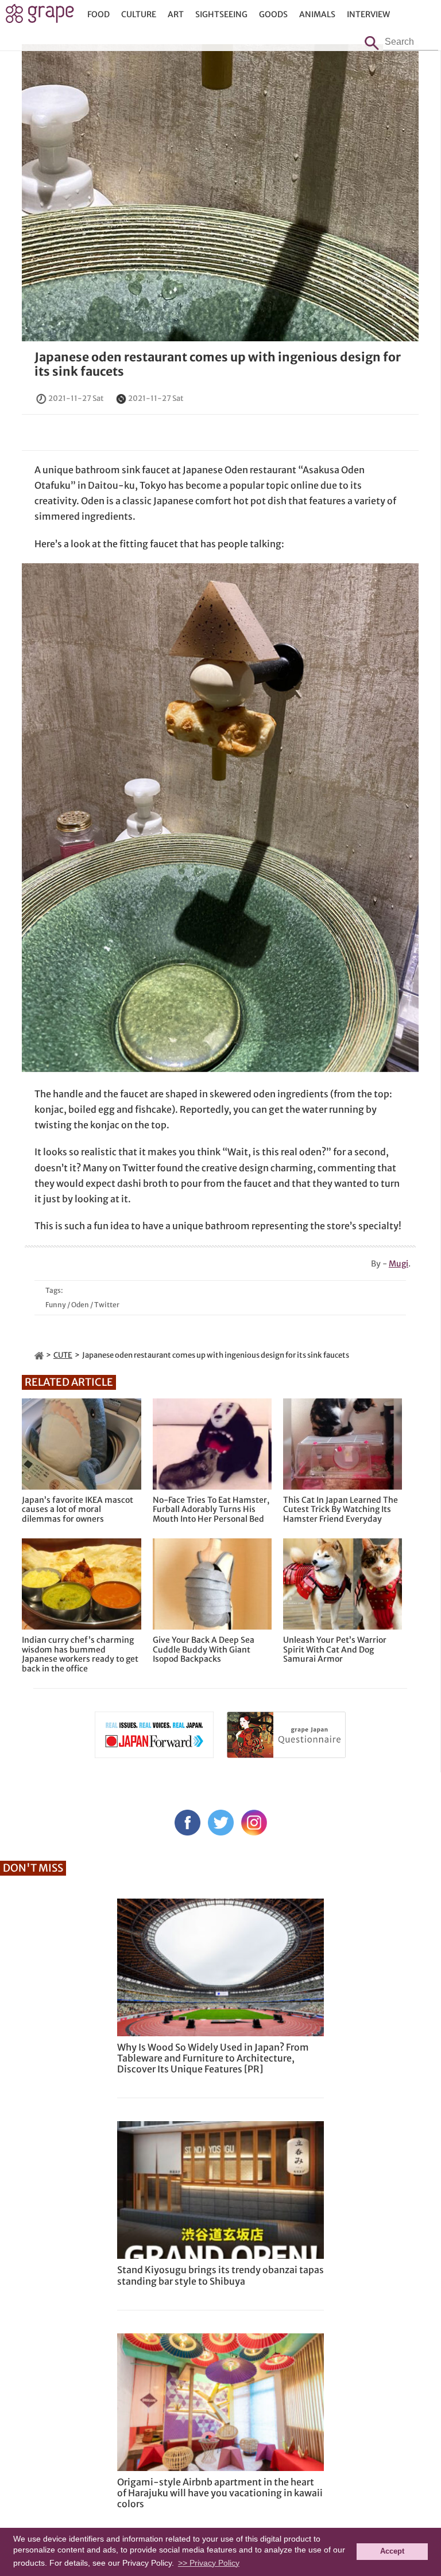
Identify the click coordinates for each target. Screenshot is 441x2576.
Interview (368, 14)
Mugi (399, 1264)
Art (176, 14)
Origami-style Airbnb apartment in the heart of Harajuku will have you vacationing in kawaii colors (220, 2493)
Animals (317, 14)
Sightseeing (221, 14)
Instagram (254, 1823)
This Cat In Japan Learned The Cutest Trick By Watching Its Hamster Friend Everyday (341, 1510)
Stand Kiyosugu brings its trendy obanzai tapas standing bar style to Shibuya (220, 2275)
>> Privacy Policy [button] (209, 2563)
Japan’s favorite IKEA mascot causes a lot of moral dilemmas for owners (78, 1510)
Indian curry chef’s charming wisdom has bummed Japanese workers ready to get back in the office (80, 1655)
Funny (56, 1305)
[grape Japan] (39, 1355)
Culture (139, 14)
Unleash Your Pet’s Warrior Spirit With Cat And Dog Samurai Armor (335, 1650)
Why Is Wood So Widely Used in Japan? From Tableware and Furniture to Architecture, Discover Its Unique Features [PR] (213, 2058)
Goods (273, 14)
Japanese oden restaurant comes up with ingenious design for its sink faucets (218, 364)
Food (98, 14)
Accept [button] (392, 2551)
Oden (80, 1305)
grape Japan (40, 17)
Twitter (107, 1305)
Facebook (187, 1823)
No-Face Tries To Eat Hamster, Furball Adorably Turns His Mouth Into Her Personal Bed (211, 1510)
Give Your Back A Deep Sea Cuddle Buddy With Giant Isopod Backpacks (204, 1650)
